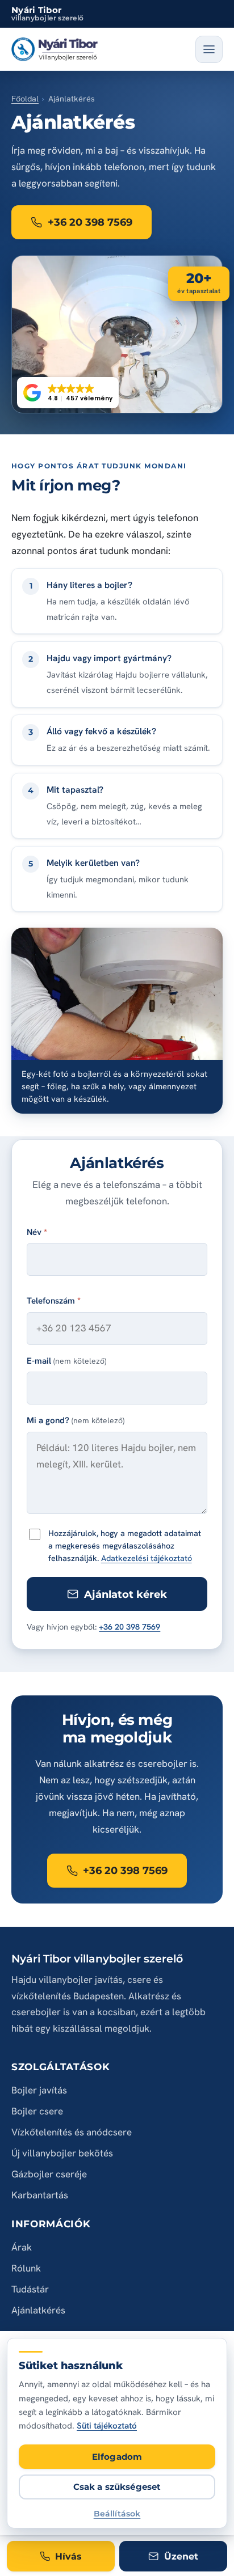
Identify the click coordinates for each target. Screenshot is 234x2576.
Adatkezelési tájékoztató (147, 1558)
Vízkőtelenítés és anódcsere (72, 2132)
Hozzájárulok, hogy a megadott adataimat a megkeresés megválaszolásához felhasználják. (125, 1545)
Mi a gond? (76, 1420)
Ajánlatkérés (38, 2310)
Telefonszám (54, 1301)
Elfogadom (117, 2457)
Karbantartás (40, 2195)
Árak (22, 2247)
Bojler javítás (39, 2090)
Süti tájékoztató (107, 2426)
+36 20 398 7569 (129, 1627)
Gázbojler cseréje (49, 2174)
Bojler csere (37, 2111)
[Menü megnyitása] (209, 49)
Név (37, 1232)
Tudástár (30, 2289)
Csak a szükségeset (117, 2487)
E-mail (66, 1361)
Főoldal (25, 99)
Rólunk (26, 2268)
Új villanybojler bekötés (62, 2153)
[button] (68, 393)
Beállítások (117, 2513)
